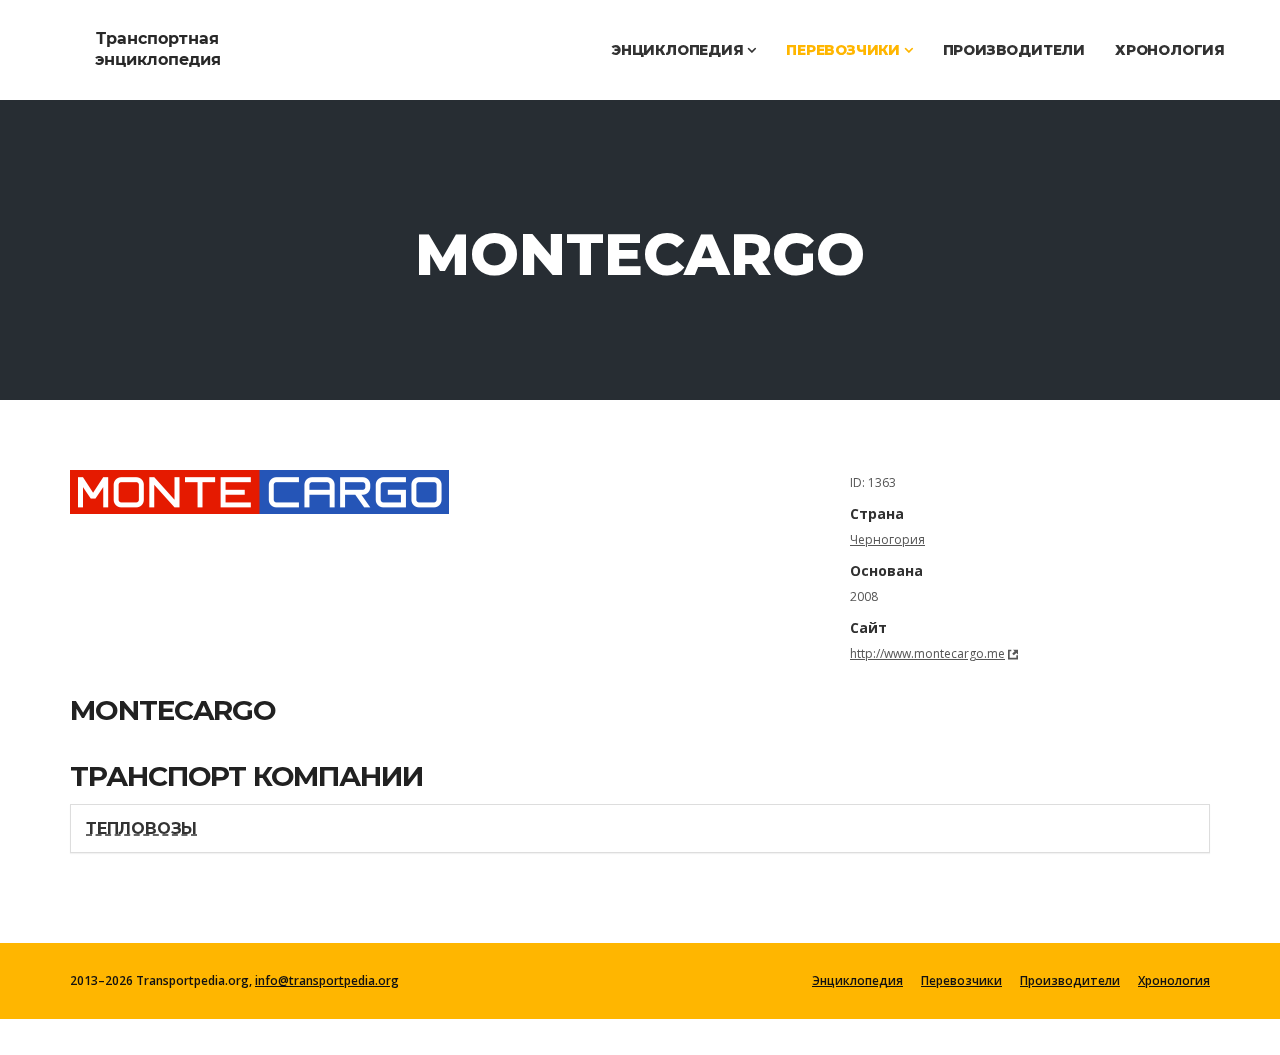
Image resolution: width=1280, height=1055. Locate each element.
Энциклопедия (679, 50)
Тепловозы (141, 828)
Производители (1014, 50)
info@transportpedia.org (327, 980)
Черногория (887, 539)
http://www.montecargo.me (927, 653)
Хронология (1170, 50)
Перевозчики (845, 50)
